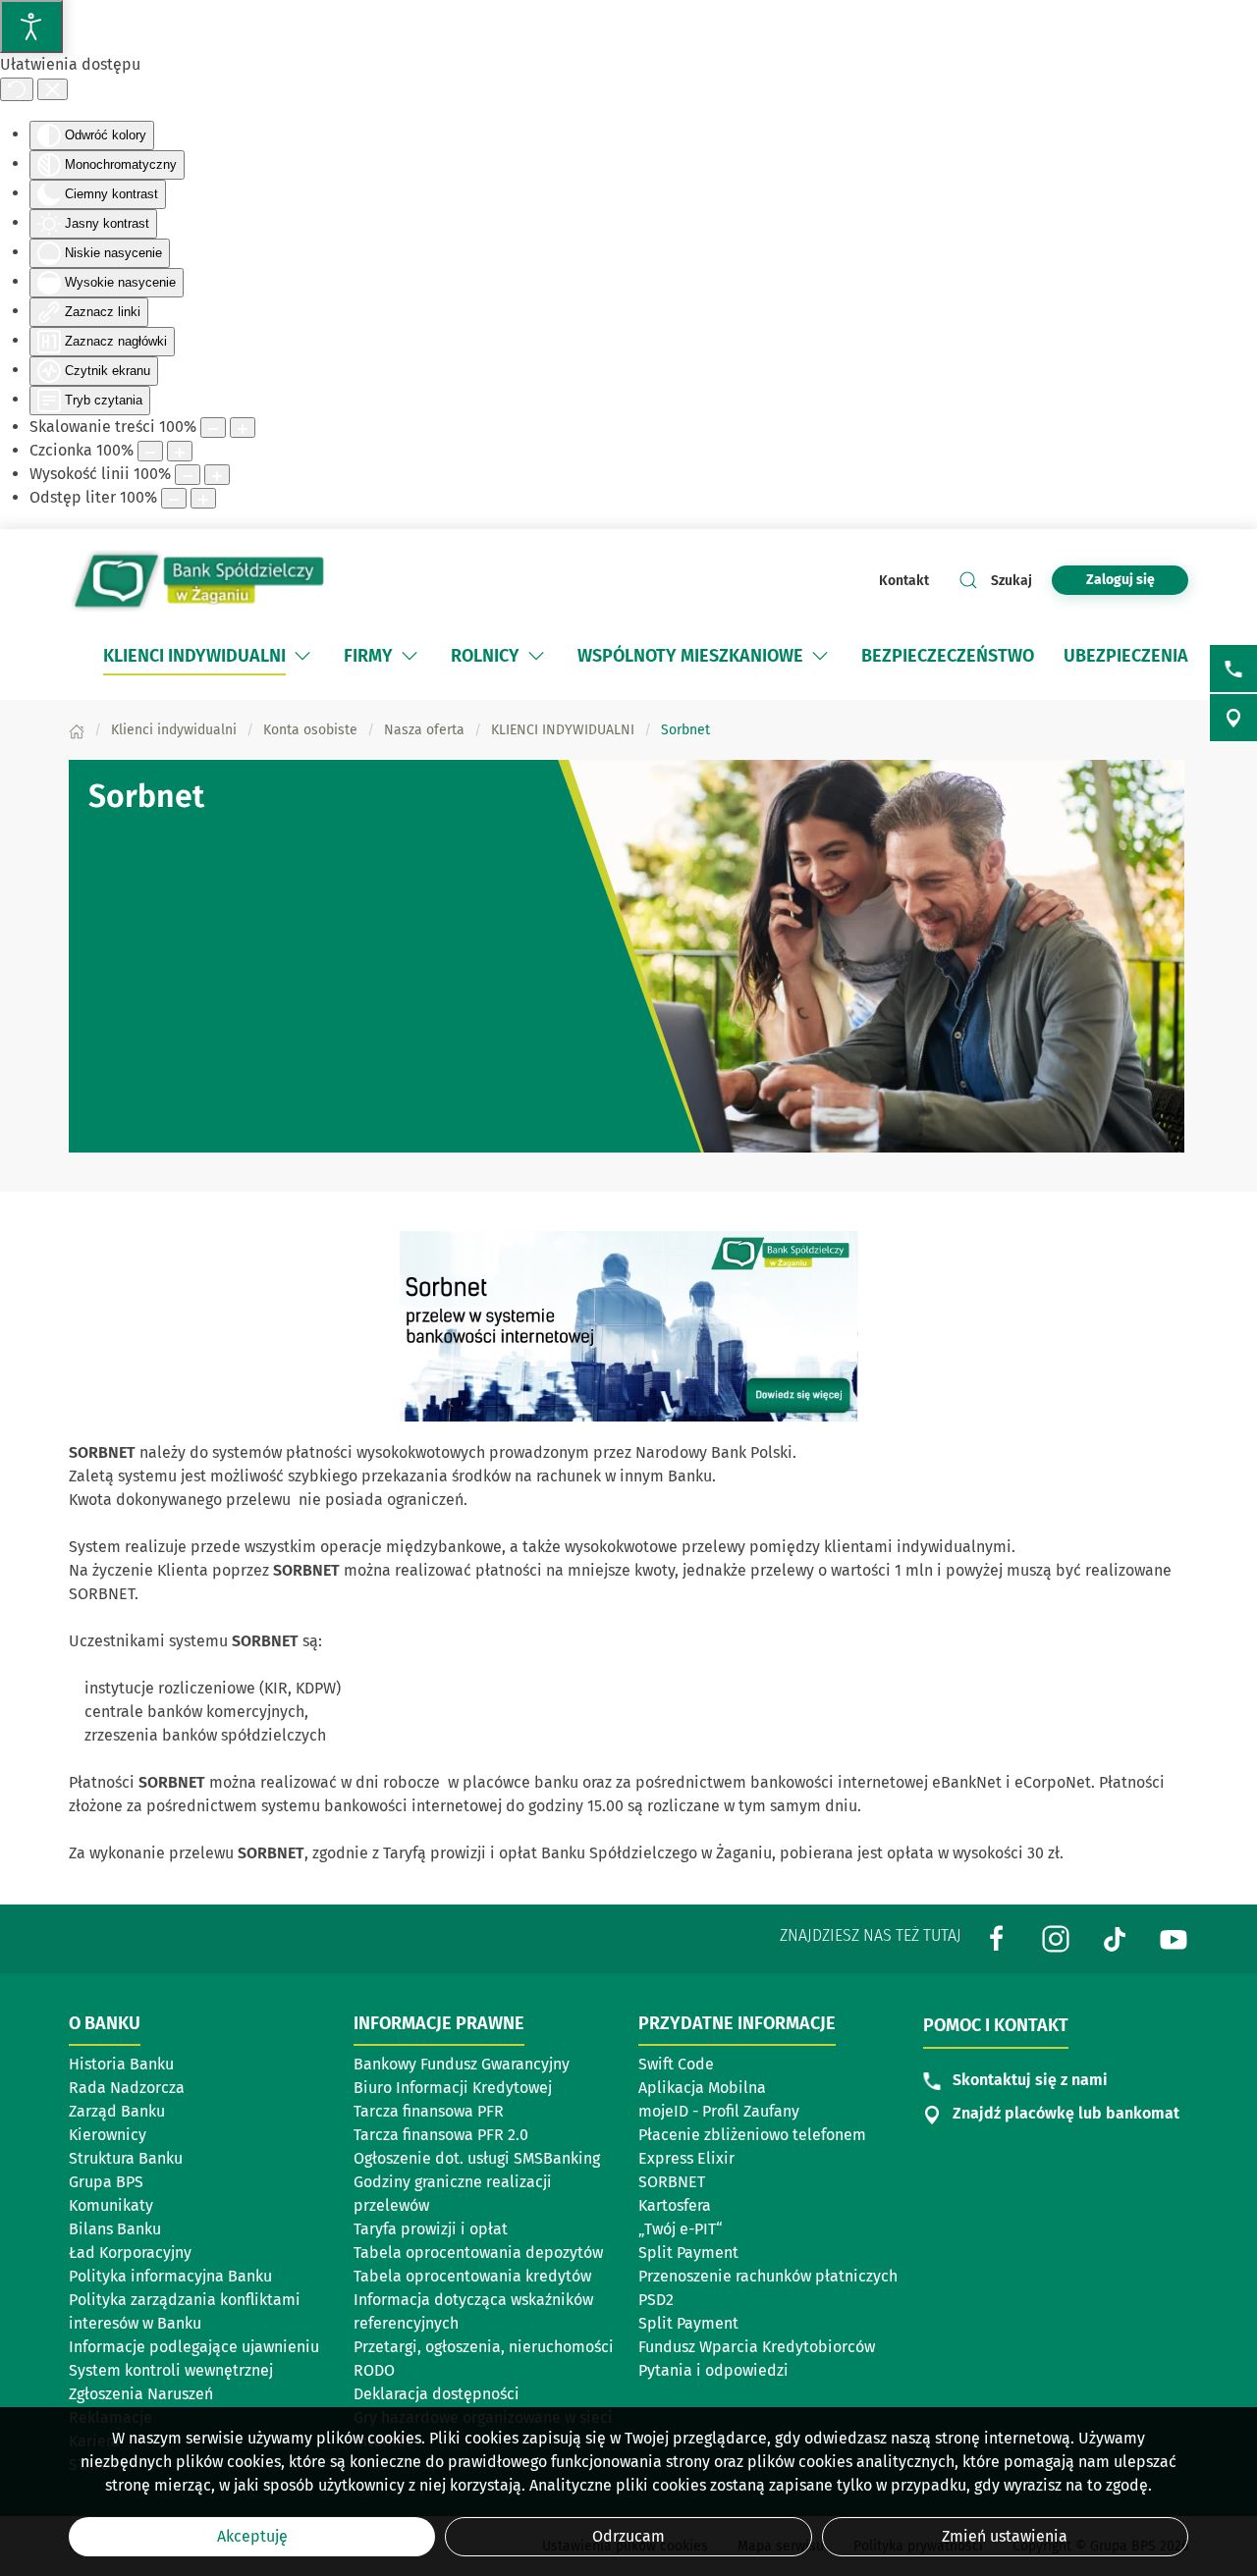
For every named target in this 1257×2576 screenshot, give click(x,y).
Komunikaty (111, 2205)
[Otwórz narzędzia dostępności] (31, 27)
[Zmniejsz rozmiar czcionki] (150, 451)
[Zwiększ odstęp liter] (203, 498)
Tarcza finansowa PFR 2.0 (441, 2135)
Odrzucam (628, 2536)
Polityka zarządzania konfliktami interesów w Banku (185, 2311)
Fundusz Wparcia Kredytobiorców (757, 2347)
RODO (374, 2370)
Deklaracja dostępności (437, 2394)
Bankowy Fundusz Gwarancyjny (462, 2064)
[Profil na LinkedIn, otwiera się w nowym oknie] (1056, 1938)
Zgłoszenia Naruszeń (141, 2394)
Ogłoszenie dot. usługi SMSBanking (477, 2158)
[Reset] (17, 89)
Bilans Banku (115, 2229)
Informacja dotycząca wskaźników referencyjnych (473, 2311)
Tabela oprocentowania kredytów (472, 2276)
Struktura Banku (126, 2158)
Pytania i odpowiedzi (713, 2370)
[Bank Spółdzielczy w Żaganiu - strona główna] (196, 580)
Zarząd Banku (117, 2111)
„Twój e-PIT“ (681, 2229)
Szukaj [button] (1011, 581)
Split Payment (688, 2253)
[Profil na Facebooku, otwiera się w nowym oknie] (997, 1938)
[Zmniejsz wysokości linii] (188, 475)
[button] (302, 656)
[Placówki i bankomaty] (1233, 718)
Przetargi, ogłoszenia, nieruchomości (484, 2347)
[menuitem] (209, 656)
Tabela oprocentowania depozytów (478, 2253)
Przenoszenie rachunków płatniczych (768, 2276)
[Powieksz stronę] (243, 428)
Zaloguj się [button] (1120, 580)
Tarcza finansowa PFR (429, 2111)
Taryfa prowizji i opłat (431, 2229)
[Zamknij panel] (53, 89)
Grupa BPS (106, 2182)
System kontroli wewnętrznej (171, 2370)
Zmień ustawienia (1005, 2536)
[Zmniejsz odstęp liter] (174, 498)
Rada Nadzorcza (127, 2088)
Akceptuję (252, 2536)
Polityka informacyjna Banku (170, 2276)
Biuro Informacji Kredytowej (453, 2088)
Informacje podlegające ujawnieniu (194, 2347)
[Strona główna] (77, 730)
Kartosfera (675, 2205)
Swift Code (676, 2064)
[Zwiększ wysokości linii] (217, 475)
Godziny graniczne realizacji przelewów (453, 2194)
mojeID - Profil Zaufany (719, 2111)
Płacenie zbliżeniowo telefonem (752, 2135)
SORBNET (672, 2182)
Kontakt (904, 581)
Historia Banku (121, 2064)
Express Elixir (686, 2158)
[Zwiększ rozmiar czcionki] (180, 451)
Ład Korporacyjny (130, 2253)
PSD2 (656, 2300)
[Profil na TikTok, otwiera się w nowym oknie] (1115, 1938)
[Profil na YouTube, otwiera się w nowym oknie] (1174, 1938)
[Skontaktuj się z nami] (1233, 669)
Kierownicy (108, 2135)
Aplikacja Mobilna (702, 2088)
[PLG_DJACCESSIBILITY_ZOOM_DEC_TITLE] (213, 428)
